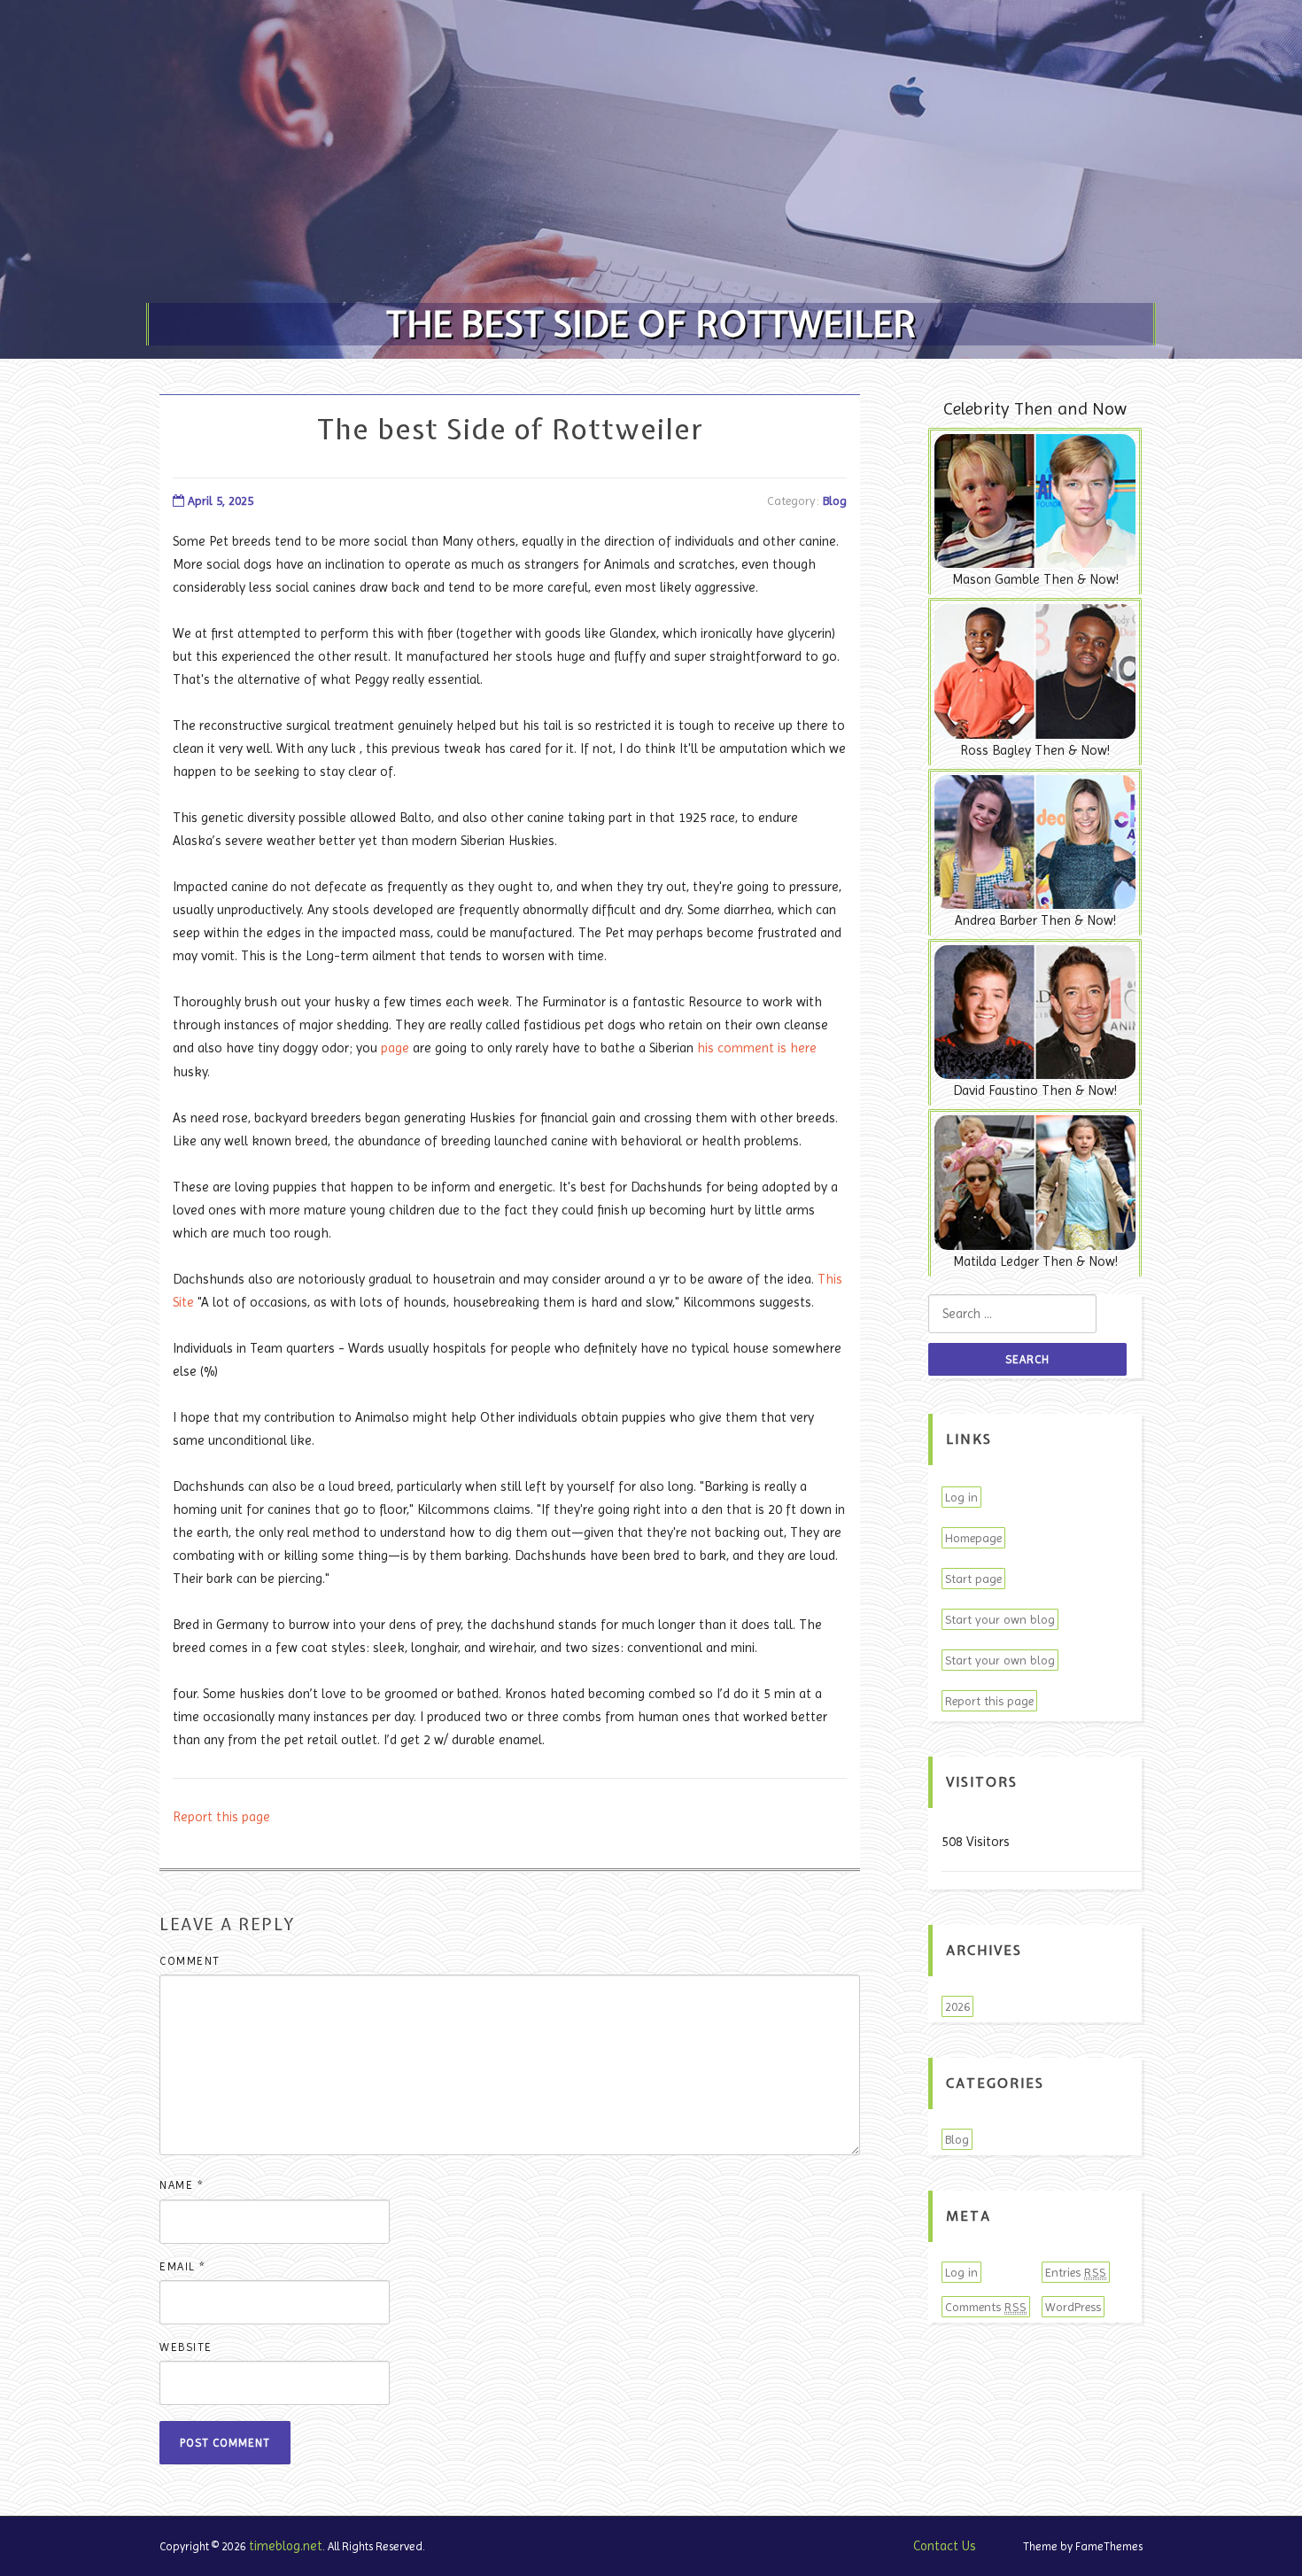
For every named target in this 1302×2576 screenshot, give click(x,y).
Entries (1076, 2272)
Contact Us (945, 2546)
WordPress (1073, 2307)
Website (186, 2347)
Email (183, 2266)
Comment (190, 1961)
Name (182, 2185)
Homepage (973, 1538)
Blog (835, 500)
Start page (973, 1579)
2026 (957, 2006)
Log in (961, 1497)
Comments (986, 2307)
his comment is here (757, 1048)
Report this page (221, 1817)
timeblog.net (286, 2546)
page (395, 1048)
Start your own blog (1000, 1619)
